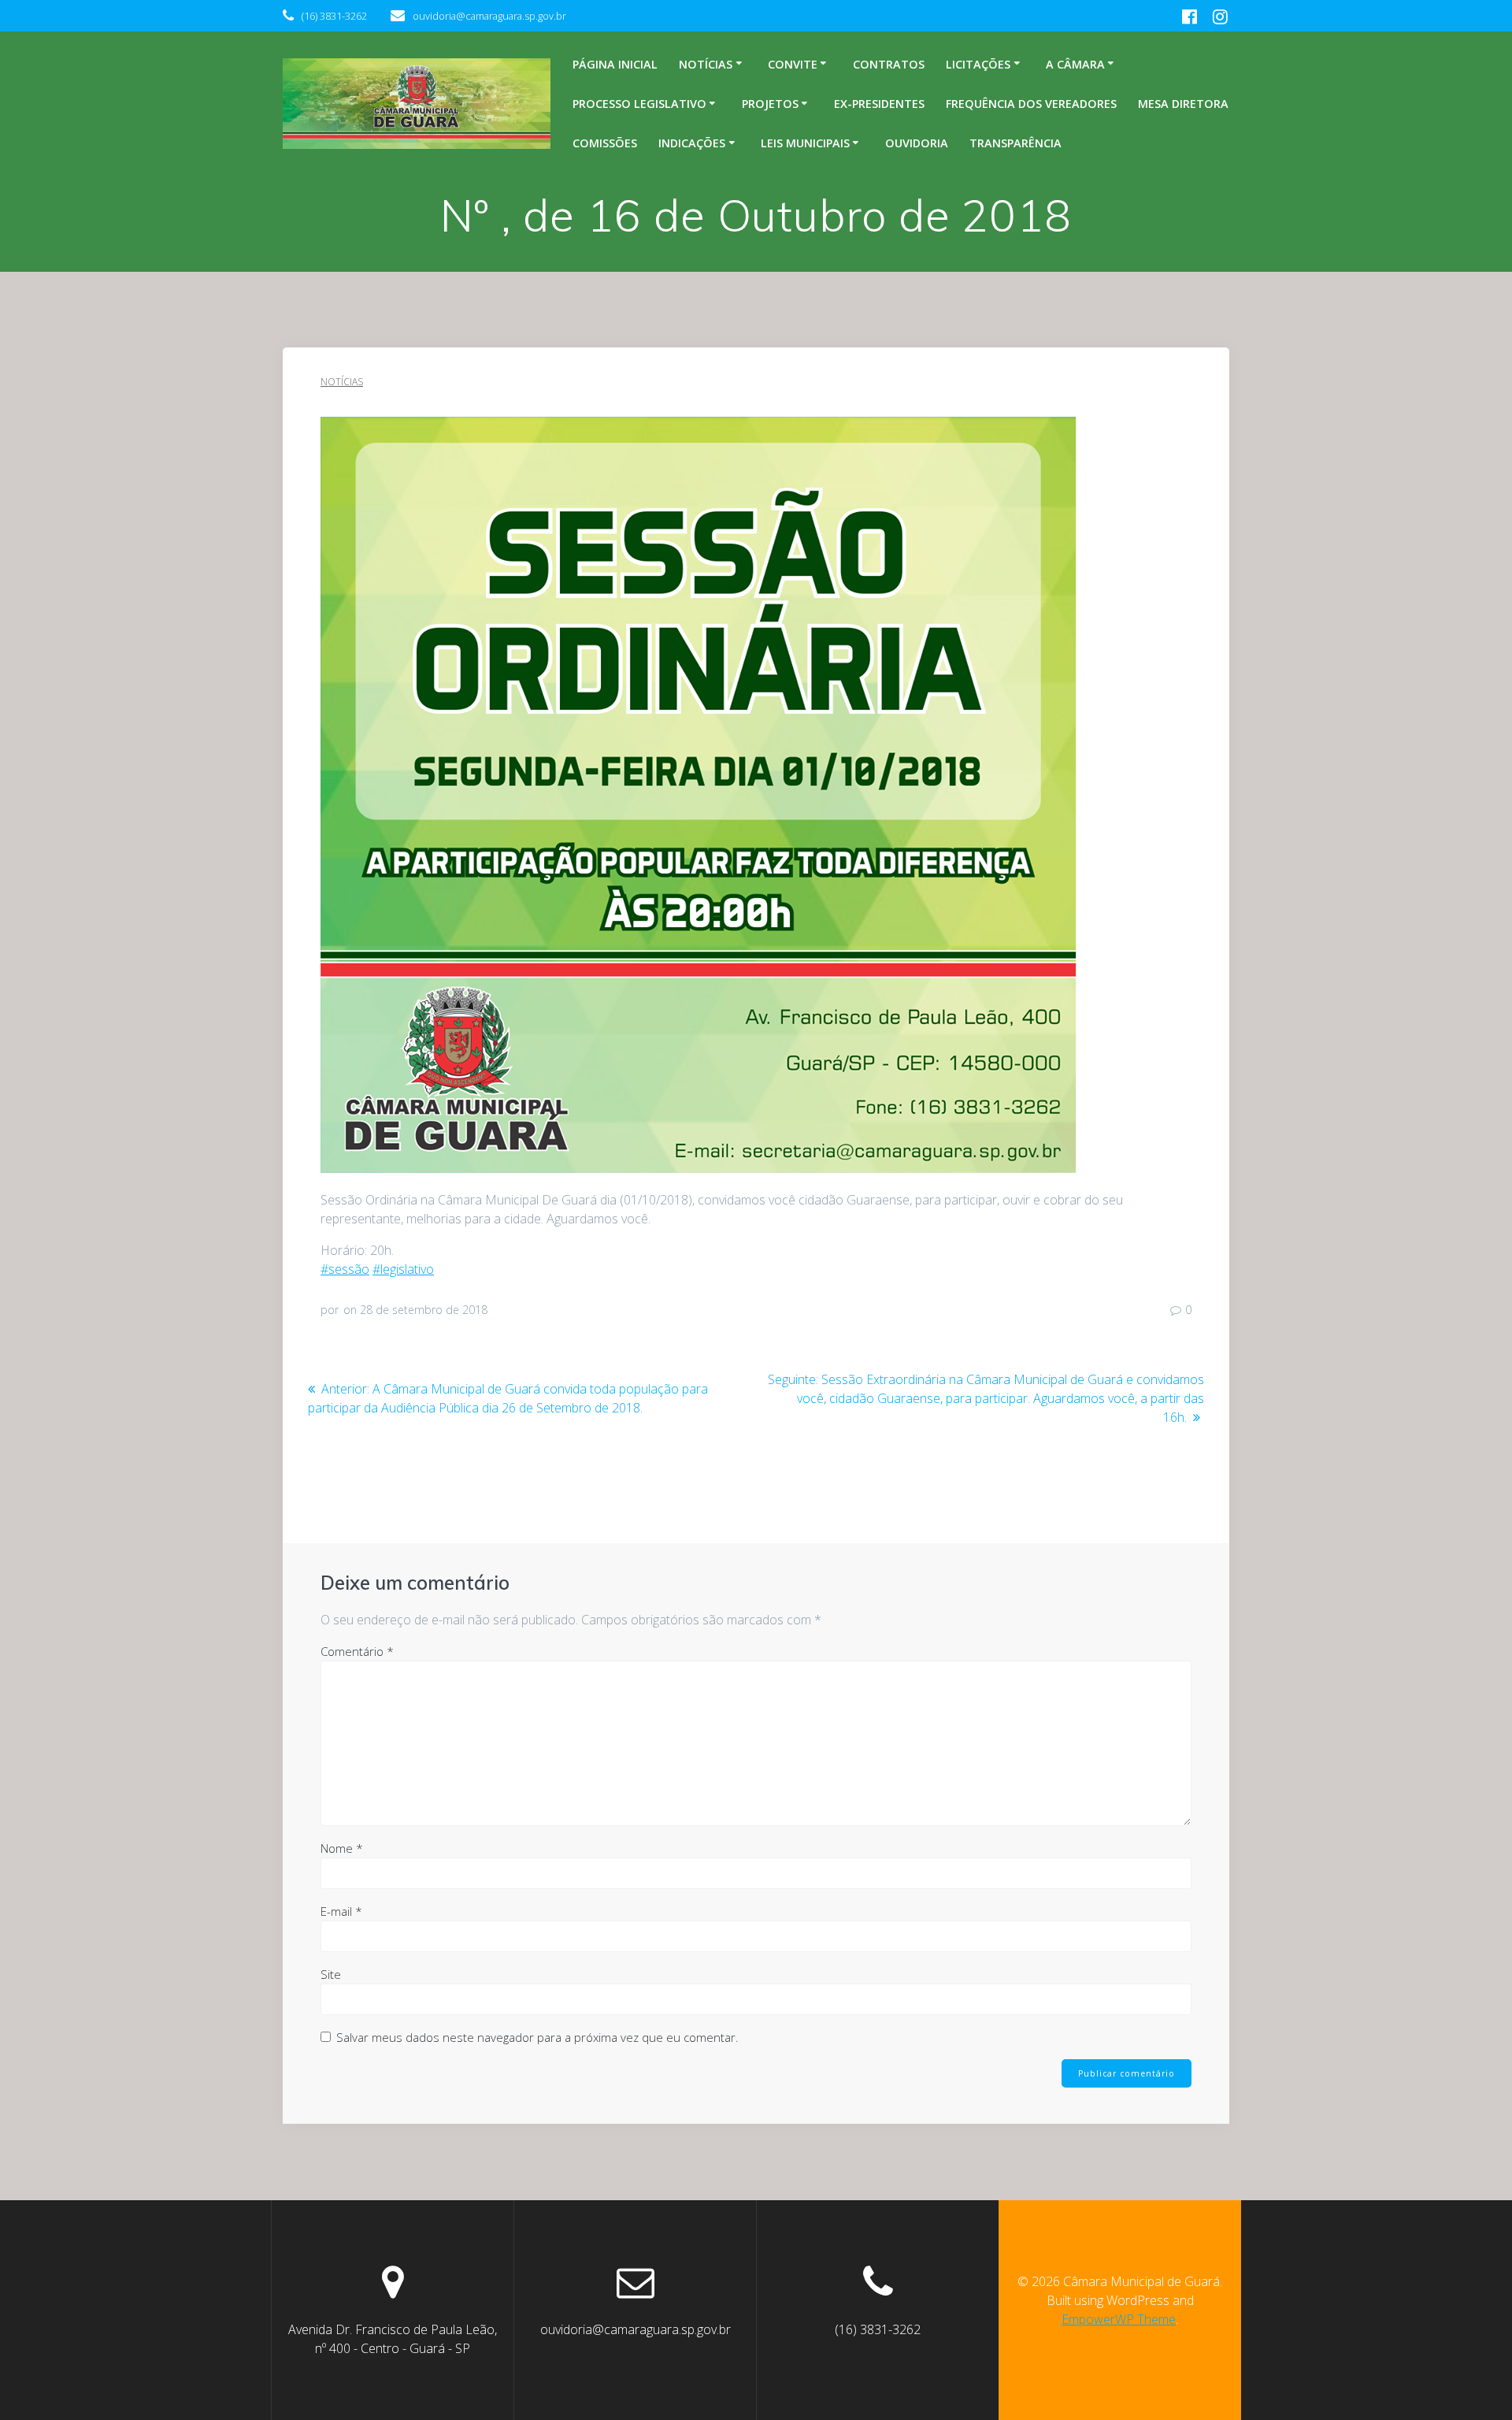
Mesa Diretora (1183, 104)
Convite (793, 64)
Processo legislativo (639, 104)
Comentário (357, 1651)
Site (331, 1974)
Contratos (889, 64)
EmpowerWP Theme (1119, 2319)
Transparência (1015, 143)
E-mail (341, 1911)
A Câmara (1075, 64)
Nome (342, 1848)
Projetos (770, 104)
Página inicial (615, 64)
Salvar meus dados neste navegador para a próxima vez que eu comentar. (537, 2037)
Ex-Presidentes (879, 104)
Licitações (978, 64)
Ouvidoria (917, 143)
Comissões (605, 143)
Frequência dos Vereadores (1031, 104)
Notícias (706, 64)
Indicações (692, 143)
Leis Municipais (805, 143)
